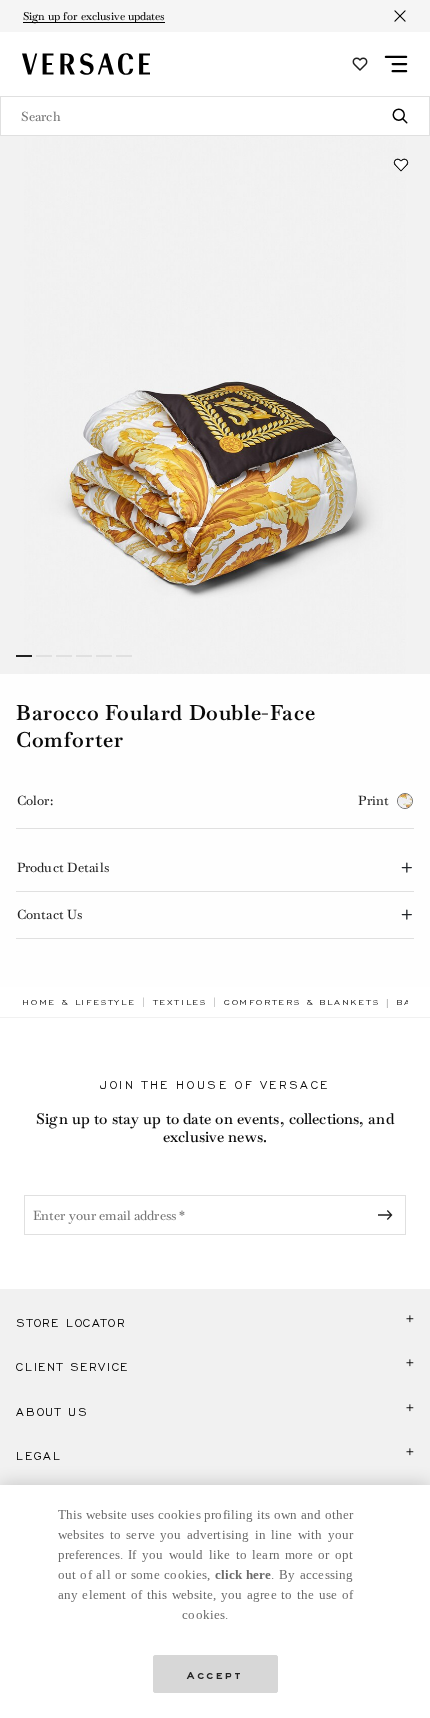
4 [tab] (84, 656)
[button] (401, 165)
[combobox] (215, 116)
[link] (79, 1002)
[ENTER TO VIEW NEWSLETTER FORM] (389, 1215)
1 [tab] (24, 656)
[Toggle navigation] (396, 64)
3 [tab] (64, 656)
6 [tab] (124, 656)
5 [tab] (104, 656)
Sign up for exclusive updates (94, 16)
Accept (215, 1673)
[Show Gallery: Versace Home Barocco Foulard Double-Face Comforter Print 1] (215, 405)
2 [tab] (44, 656)
